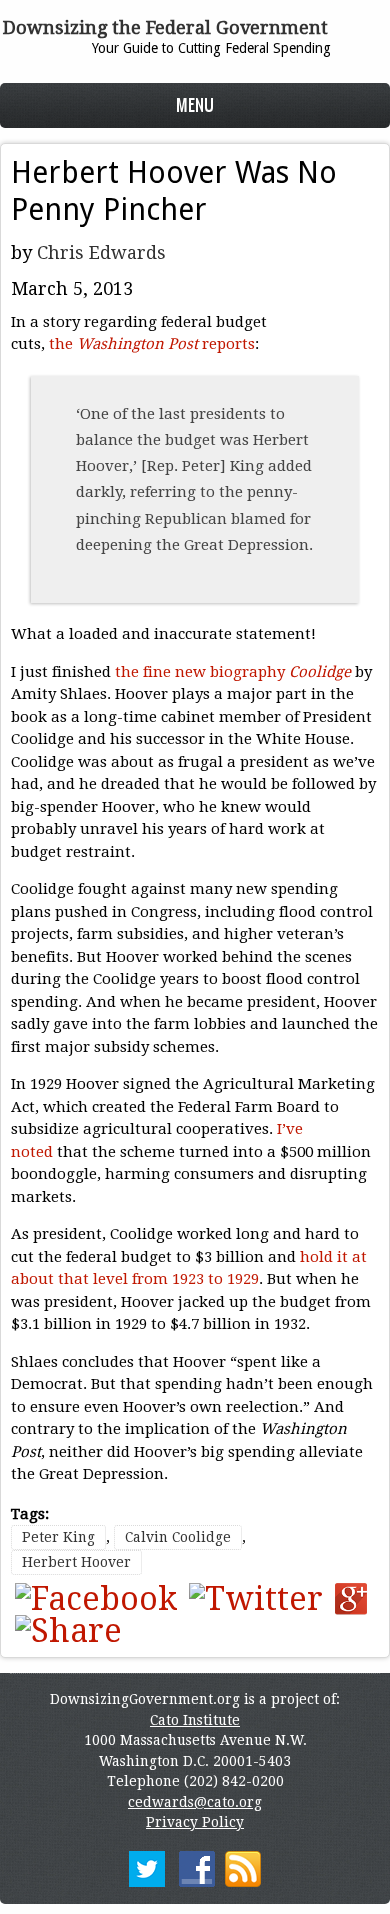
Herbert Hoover (76, 1562)
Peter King (58, 1537)
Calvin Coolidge (178, 1537)
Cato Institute (195, 1720)
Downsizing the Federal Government (165, 27)
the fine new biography (233, 672)
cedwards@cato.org (195, 1802)
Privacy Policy (195, 1822)
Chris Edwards (101, 252)
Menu (195, 104)
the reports (152, 344)
